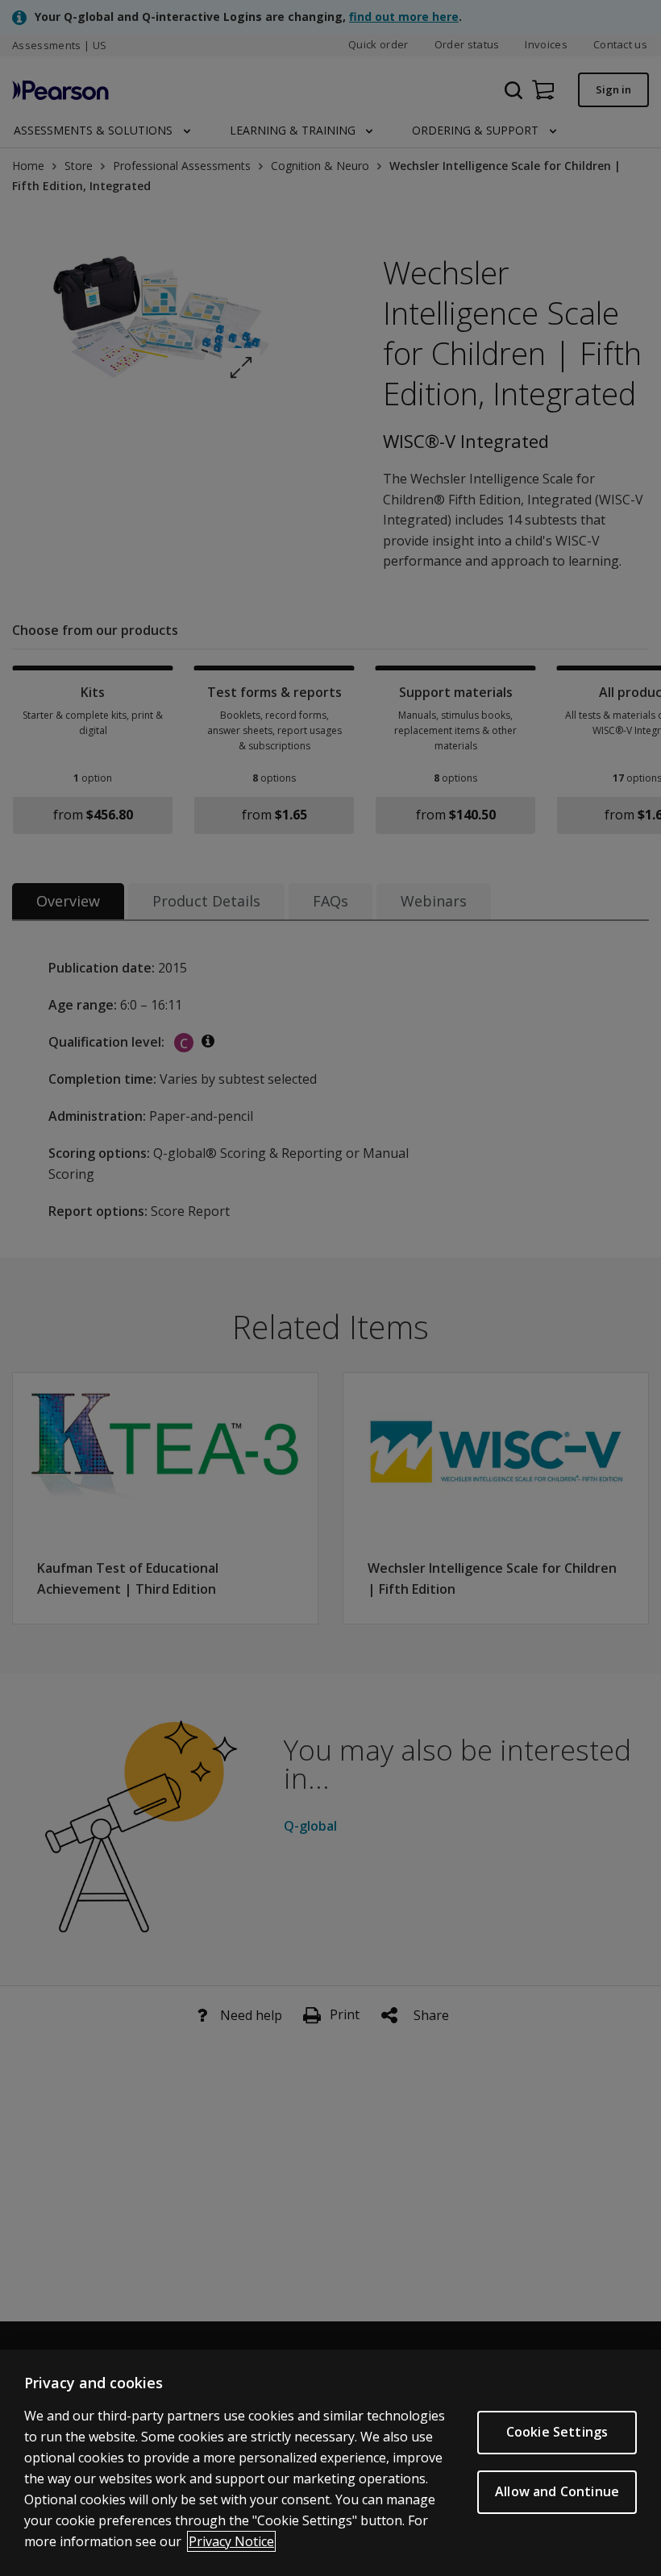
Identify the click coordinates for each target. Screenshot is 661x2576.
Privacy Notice (231, 2541)
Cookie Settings (557, 2432)
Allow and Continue (557, 2491)
